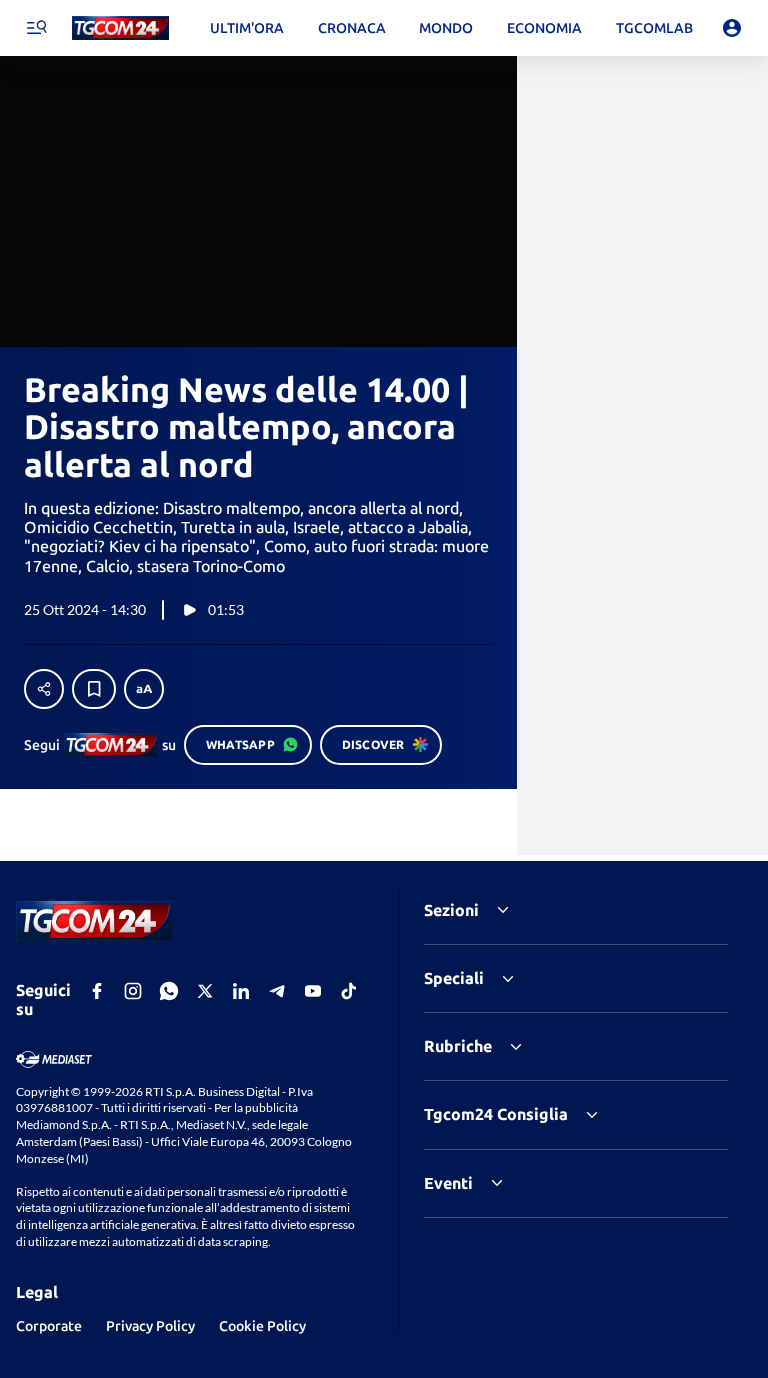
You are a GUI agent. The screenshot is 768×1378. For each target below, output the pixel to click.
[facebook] (97, 991)
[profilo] (732, 28)
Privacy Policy (150, 1326)
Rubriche (458, 1046)
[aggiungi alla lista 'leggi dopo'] (94, 689)
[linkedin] (241, 991)
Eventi (448, 1183)
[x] (205, 991)
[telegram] (277, 991)
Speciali (454, 978)
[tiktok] (349, 991)
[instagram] (133, 991)
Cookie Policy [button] (262, 1326)
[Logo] (120, 28)
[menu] (36, 28)
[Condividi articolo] (44, 689)
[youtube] (313, 991)
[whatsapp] (169, 991)
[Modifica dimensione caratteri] (144, 689)
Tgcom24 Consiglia (496, 1114)
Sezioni (451, 910)
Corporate (49, 1326)
